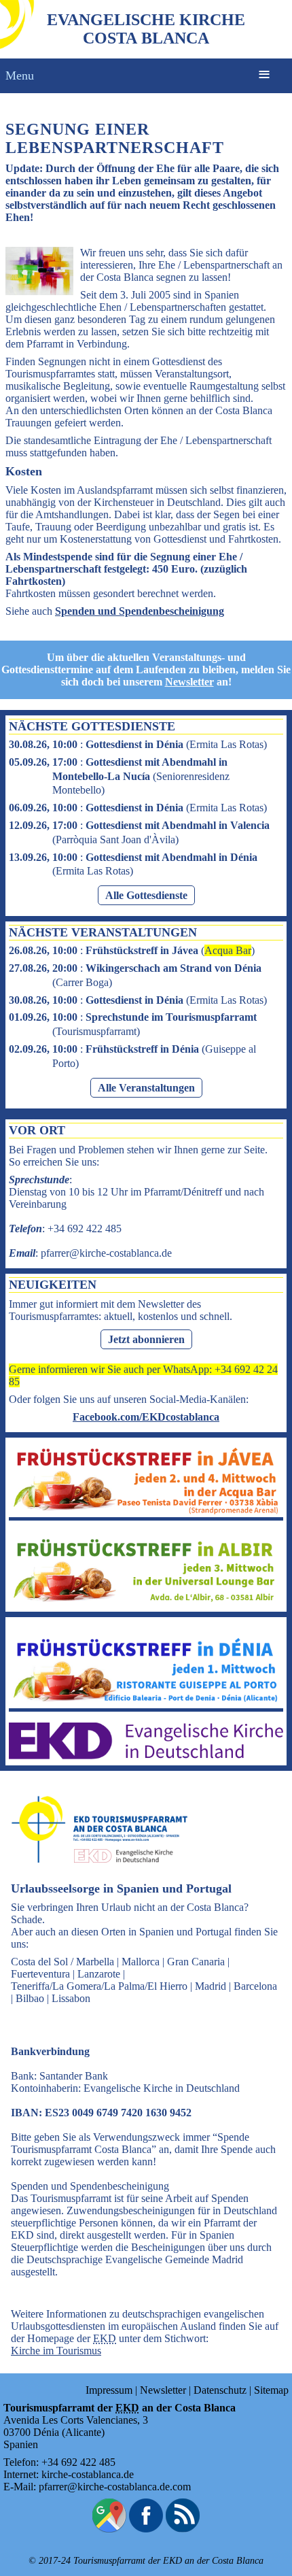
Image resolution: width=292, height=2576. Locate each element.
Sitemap (271, 2390)
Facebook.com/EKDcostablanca (146, 1417)
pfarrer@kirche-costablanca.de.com (115, 2487)
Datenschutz (220, 2390)
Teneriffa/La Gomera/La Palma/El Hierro (99, 1986)
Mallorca (141, 1962)
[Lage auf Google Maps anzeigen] (109, 2529)
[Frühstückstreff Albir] (146, 1602)
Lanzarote (99, 1974)
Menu (20, 75)
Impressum (109, 2390)
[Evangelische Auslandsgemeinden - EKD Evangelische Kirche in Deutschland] (95, 1875)
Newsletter (189, 682)
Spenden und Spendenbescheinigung (140, 611)
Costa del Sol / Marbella (62, 1962)
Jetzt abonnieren (146, 1339)
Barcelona (255, 1986)
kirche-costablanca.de (88, 2474)
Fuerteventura (40, 1974)
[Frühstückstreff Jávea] (146, 1511)
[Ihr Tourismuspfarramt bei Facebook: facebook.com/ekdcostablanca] (146, 2529)
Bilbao (30, 1998)
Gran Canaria (196, 1962)
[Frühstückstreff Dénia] (146, 1702)
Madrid (211, 1986)
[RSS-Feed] (183, 2529)
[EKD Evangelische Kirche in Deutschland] (146, 1756)
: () (138, 744)
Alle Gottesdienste (146, 895)
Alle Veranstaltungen (146, 1088)
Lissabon (71, 1998)
